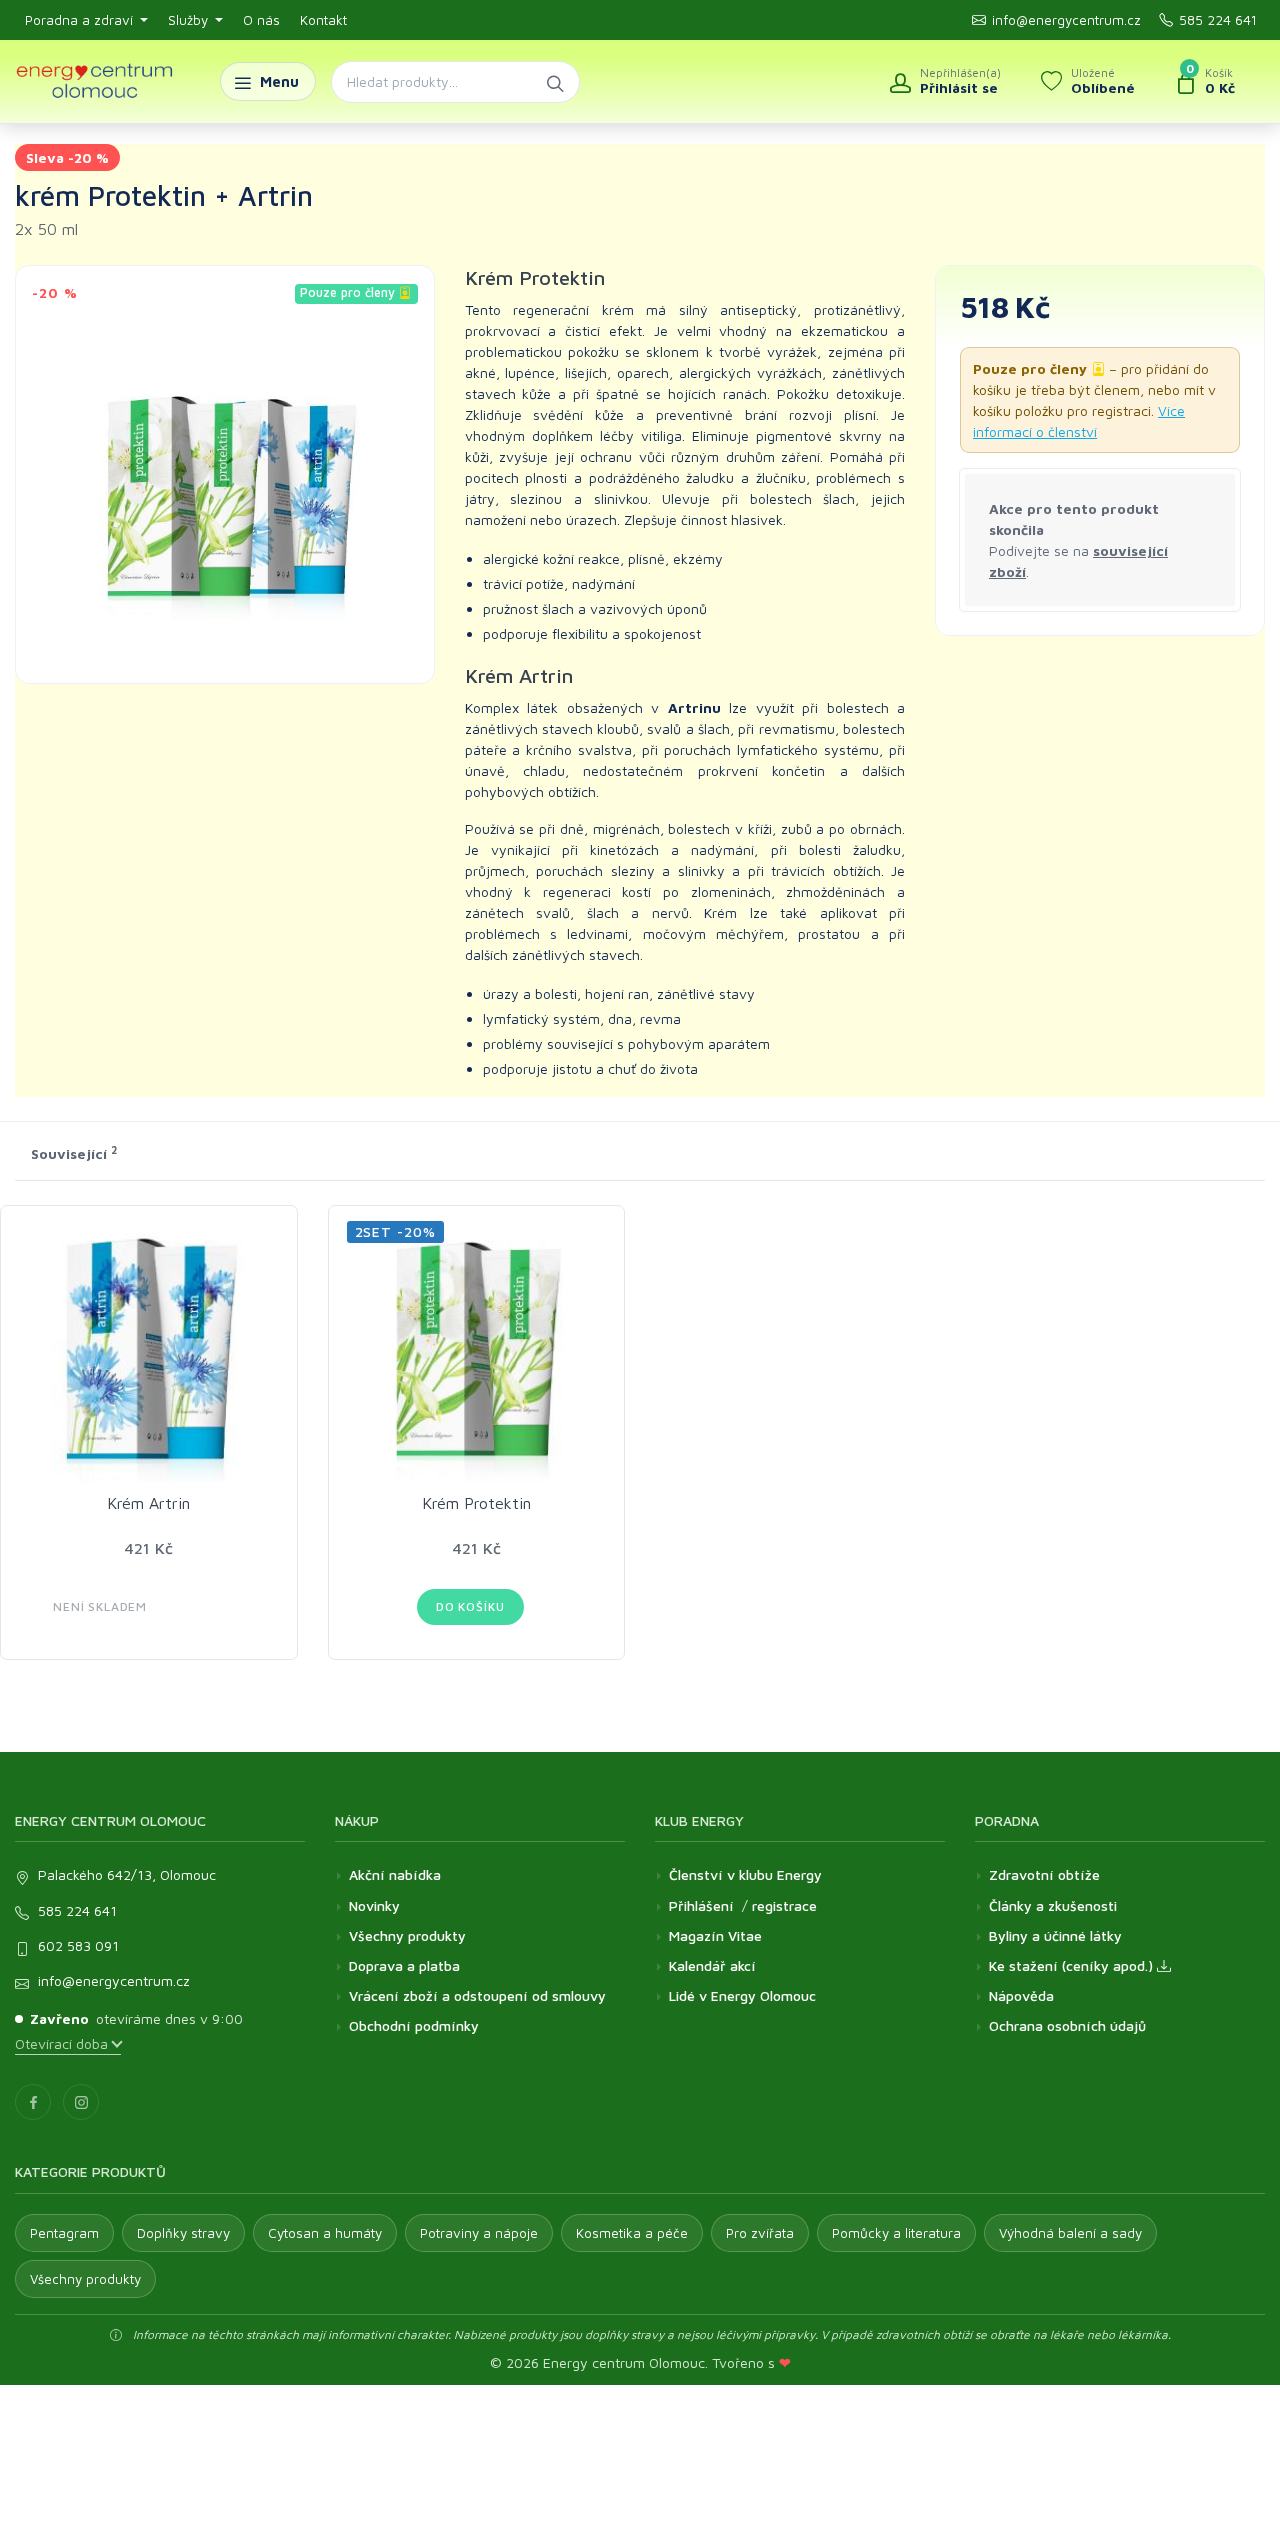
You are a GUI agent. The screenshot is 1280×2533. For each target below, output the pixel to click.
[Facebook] (33, 2102)
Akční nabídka (395, 1874)
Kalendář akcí (712, 1965)
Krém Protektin (476, 1503)
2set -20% (396, 1231)
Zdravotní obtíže (1044, 1874)
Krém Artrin (148, 1503)
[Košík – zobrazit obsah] (1205, 82)
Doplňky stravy (183, 2233)
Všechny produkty (407, 1935)
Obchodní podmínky (414, 2025)
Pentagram (64, 2233)
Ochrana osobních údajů (1067, 2025)
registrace (784, 1905)
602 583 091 (78, 1945)
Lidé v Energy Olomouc (742, 1995)
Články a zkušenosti (1053, 1905)
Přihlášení (701, 1905)
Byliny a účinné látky (1055, 1935)
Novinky (374, 1905)
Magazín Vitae (715, 1935)
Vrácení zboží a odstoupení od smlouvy (477, 1995)
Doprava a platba (404, 1965)
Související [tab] (74, 1153)
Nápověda (1021, 1995)
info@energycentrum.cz (1066, 20)
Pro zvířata (760, 2233)
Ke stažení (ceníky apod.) (1073, 1965)
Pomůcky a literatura (896, 2233)
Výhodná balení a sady (1070, 2233)
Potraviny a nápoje (479, 2233)
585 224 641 (1218, 20)
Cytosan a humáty (325, 2233)
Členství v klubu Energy (745, 1874)
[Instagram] (81, 2102)
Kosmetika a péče (632, 2233)
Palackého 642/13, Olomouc (127, 1874)
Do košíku (470, 1606)
